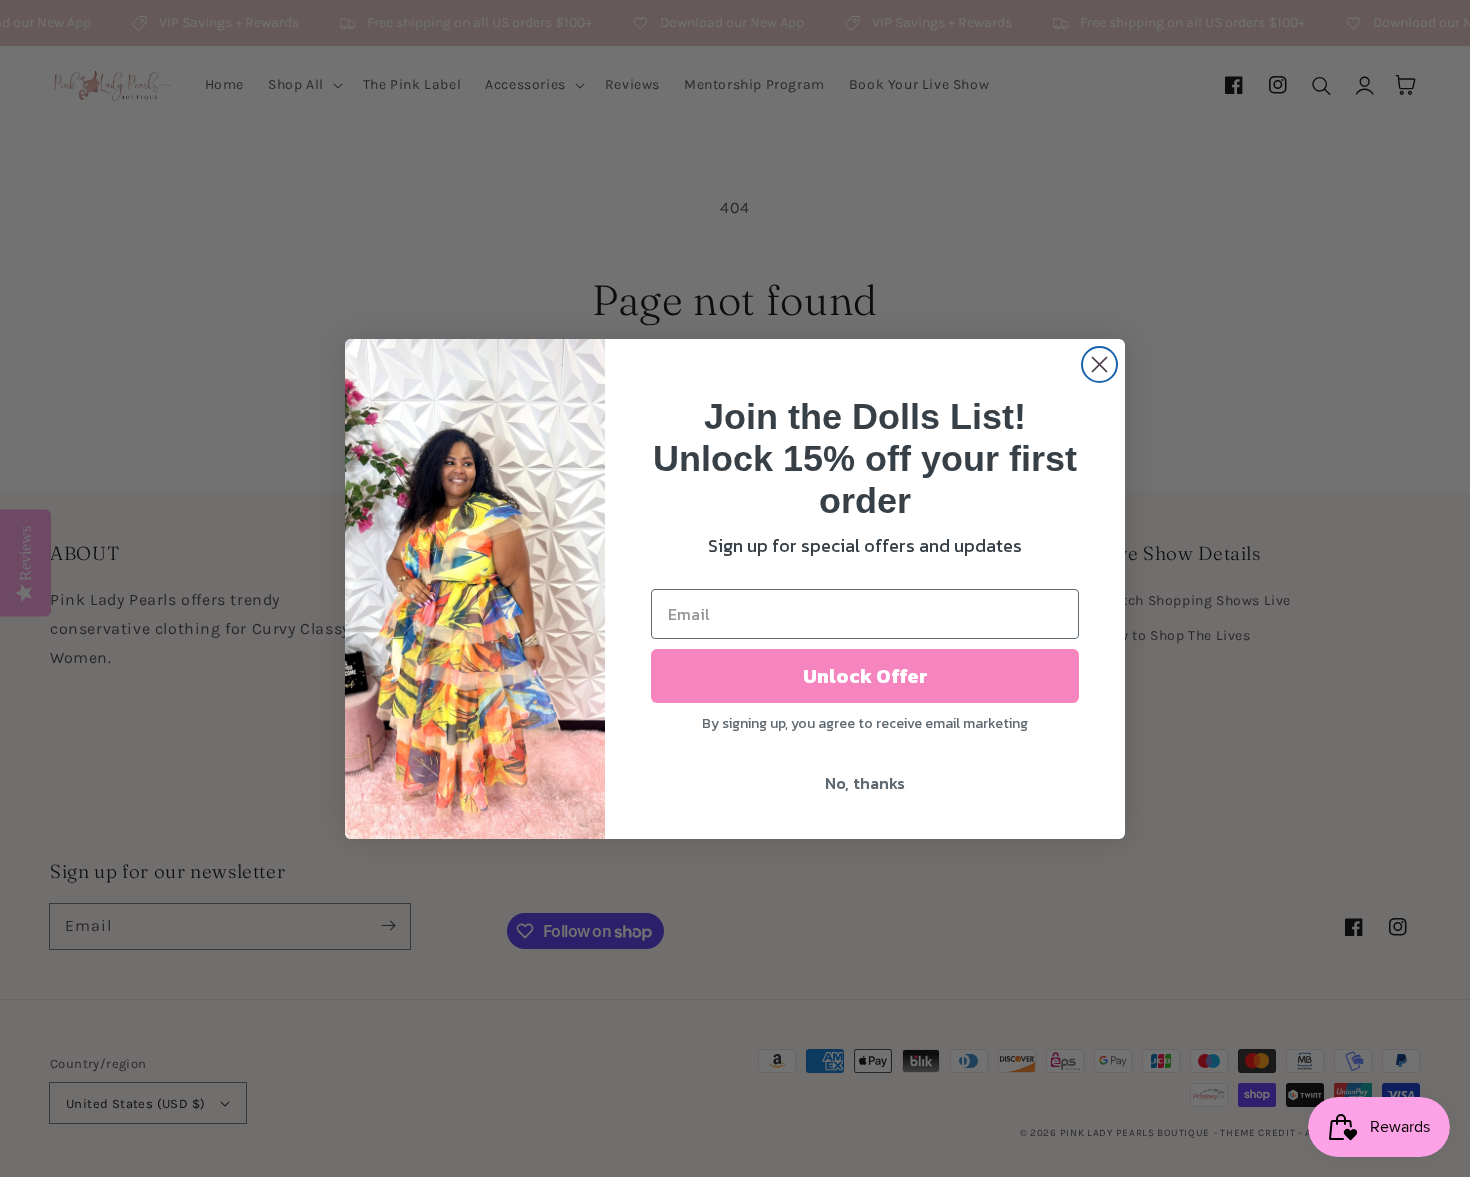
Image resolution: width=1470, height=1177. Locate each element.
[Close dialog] (1099, 364)
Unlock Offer (865, 676)
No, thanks (865, 783)
